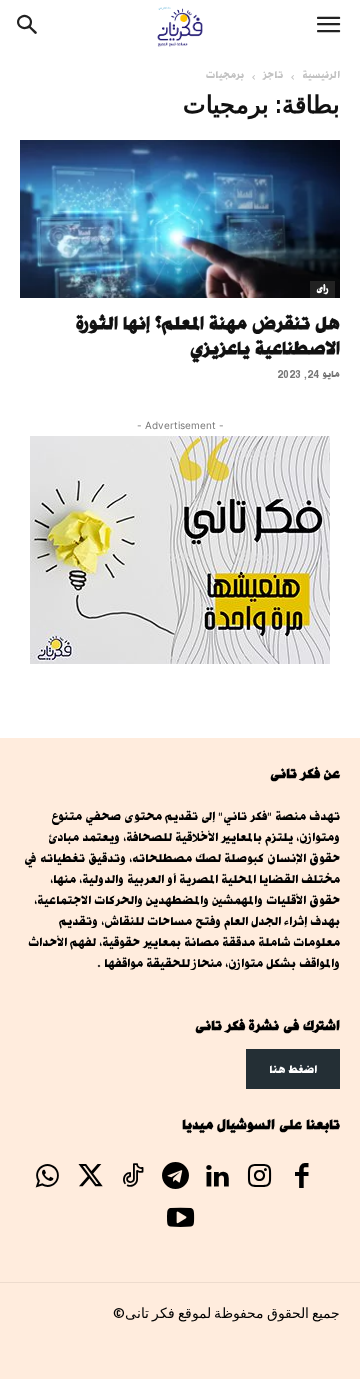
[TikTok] (132, 1178)
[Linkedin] (217, 1178)
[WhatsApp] (48, 1178)
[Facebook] (302, 1178)
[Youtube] (180, 1220)
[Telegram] (175, 1178)
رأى (322, 289)
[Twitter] (90, 1178)
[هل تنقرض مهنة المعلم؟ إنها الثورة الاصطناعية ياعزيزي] (180, 219)
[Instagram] (260, 1178)
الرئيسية (321, 75)
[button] (328, 27)
